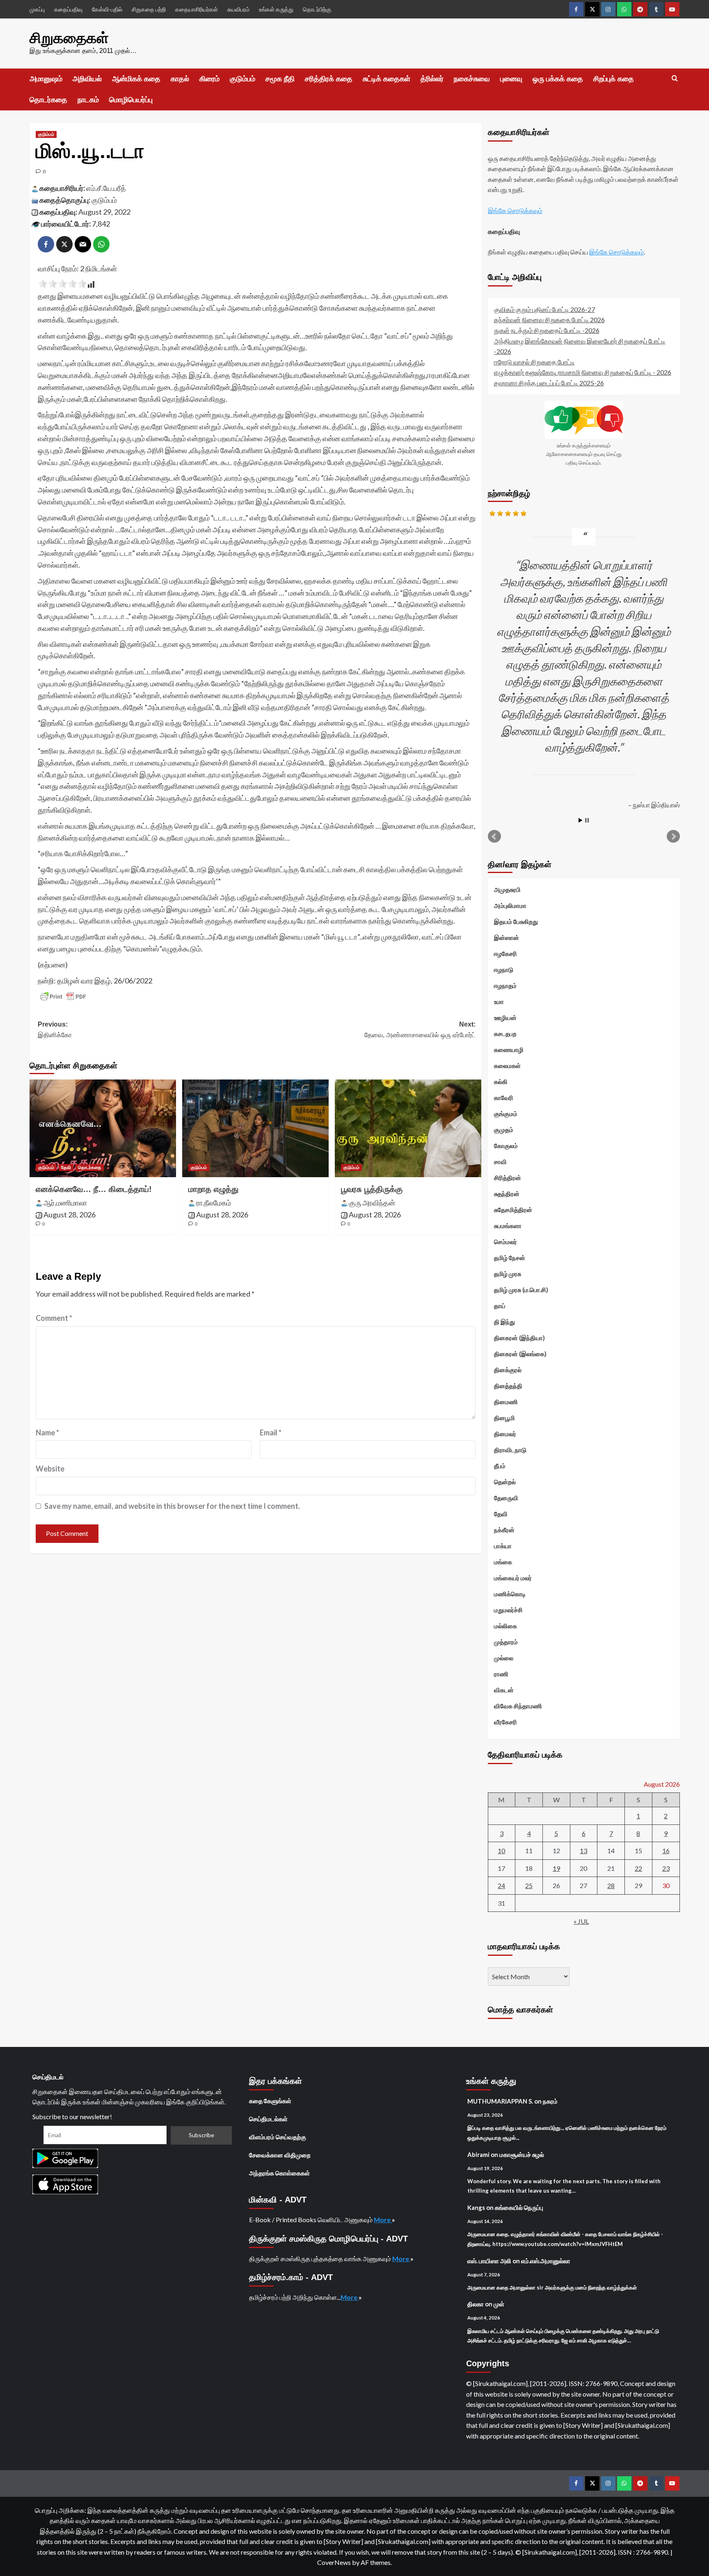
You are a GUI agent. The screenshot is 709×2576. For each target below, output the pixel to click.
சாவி (500, 1162)
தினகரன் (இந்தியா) (519, 1338)
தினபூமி (504, 1418)
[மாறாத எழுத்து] (255, 1128)
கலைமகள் (507, 1066)
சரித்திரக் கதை (329, 79)
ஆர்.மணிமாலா (65, 1203)
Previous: (55, 1030)
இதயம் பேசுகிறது (516, 921)
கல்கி (501, 1082)
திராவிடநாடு (510, 1450)
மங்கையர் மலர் (513, 1578)
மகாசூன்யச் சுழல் (522, 2154)
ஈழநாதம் (505, 985)
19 (556, 1868)
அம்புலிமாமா (510, 905)
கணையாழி (509, 1050)
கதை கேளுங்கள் (270, 2101)
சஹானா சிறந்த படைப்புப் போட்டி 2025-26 (549, 383)
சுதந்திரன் (507, 1194)
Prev (494, 837)
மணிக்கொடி (510, 1594)
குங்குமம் (506, 1114)
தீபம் (500, 1466)
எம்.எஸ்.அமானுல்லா (546, 2261)
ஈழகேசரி (505, 953)
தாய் (500, 1306)
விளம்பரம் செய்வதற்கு (278, 2137)
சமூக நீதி (280, 79)
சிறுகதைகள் (69, 38)
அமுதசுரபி (507, 889)
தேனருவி (506, 1498)
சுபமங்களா (508, 1226)
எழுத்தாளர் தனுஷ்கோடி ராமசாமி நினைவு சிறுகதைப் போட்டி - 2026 (583, 372)
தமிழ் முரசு (508, 1274)
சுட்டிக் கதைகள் (387, 79)
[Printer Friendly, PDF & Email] (63, 997)
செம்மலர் (505, 1242)
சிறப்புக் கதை (614, 79)
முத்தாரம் (506, 1642)
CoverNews (334, 2562)
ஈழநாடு (504, 969)
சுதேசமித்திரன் (513, 1210)
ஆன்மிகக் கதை (136, 79)
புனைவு (511, 79)
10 (501, 1851)
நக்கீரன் (504, 1530)
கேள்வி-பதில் (107, 9)
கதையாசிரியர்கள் (197, 9)
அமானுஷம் (46, 79)
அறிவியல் (87, 79)
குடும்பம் (242, 79)
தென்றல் (505, 1482)
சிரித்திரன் (508, 1178)
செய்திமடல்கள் (268, 2119)
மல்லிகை (505, 1626)
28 (611, 1885)
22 (638, 1868)
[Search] (675, 79)
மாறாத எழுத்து (213, 1189)
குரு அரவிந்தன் (372, 1203)
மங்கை (503, 1562)
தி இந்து (504, 1322)
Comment (54, 1318)
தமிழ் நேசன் (510, 1258)
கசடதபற (505, 1034)
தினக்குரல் (508, 1370)
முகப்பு (37, 9)
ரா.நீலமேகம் (214, 1203)
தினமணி (506, 1402)
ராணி (501, 1674)
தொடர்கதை (48, 100)
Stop (587, 820)
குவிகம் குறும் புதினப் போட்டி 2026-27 (544, 309)
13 (583, 1851)
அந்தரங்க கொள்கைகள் (279, 2173)
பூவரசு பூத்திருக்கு (372, 1189)
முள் (499, 2304)
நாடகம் (88, 100)
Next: (420, 1030)
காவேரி (504, 1098)
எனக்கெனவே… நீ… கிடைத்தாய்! (94, 1189)
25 (529, 1885)
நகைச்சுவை (472, 79)
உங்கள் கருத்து (276, 9)
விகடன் (504, 1690)
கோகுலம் (506, 1146)
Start (581, 820)
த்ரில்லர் (432, 79)
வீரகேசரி (505, 1722)
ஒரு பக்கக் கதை (558, 79)
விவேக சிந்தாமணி (518, 1706)
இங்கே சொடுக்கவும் (515, 210)
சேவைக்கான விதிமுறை (280, 2155)
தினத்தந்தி (508, 1386)
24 (501, 1885)
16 (666, 1851)
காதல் (180, 79)
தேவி (66, 1167)
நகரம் (550, 2101)
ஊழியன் (505, 1018)
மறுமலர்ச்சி (508, 1610)
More (383, 2220)
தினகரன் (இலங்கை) (520, 1354)
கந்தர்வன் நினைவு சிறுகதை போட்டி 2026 (549, 320)
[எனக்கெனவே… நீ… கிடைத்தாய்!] (103, 1128)
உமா (499, 1002)
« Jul (581, 1921)
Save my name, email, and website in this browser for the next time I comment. (172, 1506)
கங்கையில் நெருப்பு (519, 2207)
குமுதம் (504, 1130)
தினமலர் (505, 1434)
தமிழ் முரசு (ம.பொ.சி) (521, 1290)
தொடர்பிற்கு (317, 9)
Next (673, 837)
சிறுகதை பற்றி (149, 9)
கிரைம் (209, 79)
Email (271, 1432)
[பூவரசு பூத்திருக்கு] (408, 1128)
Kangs (476, 2207)
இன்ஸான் (507, 937)
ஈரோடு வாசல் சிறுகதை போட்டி (534, 362)
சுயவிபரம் (238, 9)
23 (666, 1868)
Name (47, 1432)
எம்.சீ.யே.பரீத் (106, 188)
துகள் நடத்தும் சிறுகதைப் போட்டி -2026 (547, 330)
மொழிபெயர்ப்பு (131, 100)
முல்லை (504, 1658)
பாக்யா (503, 1546)
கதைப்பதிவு (68, 9)
